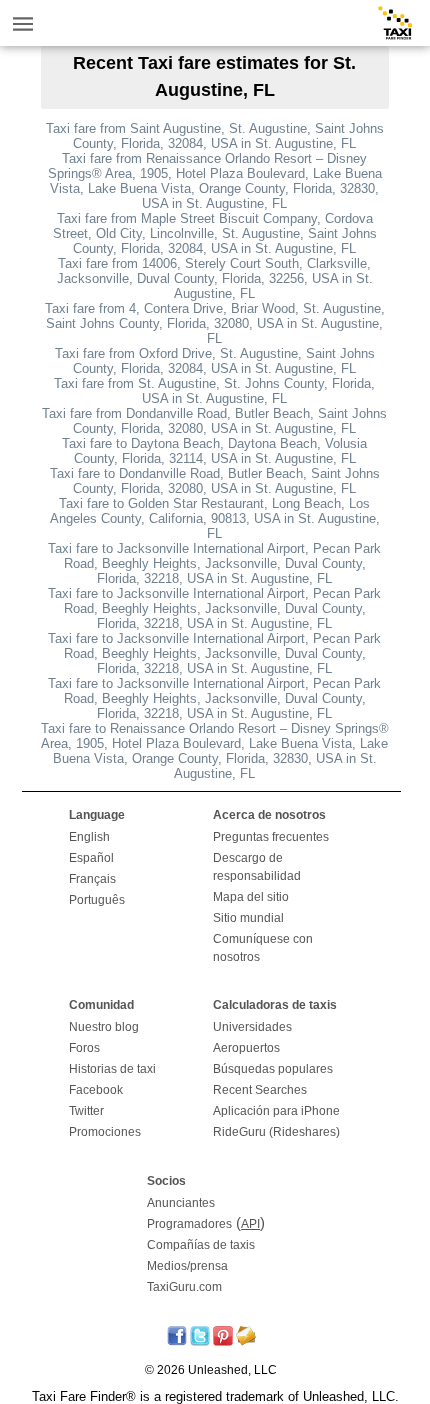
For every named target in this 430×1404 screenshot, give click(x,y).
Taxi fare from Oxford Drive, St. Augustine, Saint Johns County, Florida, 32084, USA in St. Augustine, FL (215, 361)
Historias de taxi (112, 1069)
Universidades (252, 1027)
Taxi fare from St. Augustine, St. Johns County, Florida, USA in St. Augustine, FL (214, 391)
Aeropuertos (246, 1048)
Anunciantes (181, 1203)
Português (97, 900)
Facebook (96, 1090)
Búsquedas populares (273, 1069)
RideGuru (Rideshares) (276, 1132)
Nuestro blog (104, 1027)
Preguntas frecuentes (271, 837)
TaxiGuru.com (184, 1287)
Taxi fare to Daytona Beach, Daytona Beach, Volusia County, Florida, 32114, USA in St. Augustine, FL (214, 451)
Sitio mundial (248, 918)
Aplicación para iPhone (276, 1111)
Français (92, 879)
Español (91, 858)
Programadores (189, 1224)
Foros (84, 1048)
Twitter (86, 1111)
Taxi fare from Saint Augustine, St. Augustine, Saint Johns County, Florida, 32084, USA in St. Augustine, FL (215, 136)
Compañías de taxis (201, 1245)
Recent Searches (260, 1090)
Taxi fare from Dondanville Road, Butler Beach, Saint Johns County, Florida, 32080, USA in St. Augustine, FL (214, 421)
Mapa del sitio (251, 897)
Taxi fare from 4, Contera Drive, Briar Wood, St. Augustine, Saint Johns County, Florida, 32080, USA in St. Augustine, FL (215, 323)
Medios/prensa (187, 1266)
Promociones (105, 1132)
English (89, 837)
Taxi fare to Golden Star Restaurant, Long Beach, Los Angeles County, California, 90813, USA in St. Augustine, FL (215, 518)
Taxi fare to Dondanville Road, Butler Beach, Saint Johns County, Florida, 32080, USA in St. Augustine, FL (215, 481)
